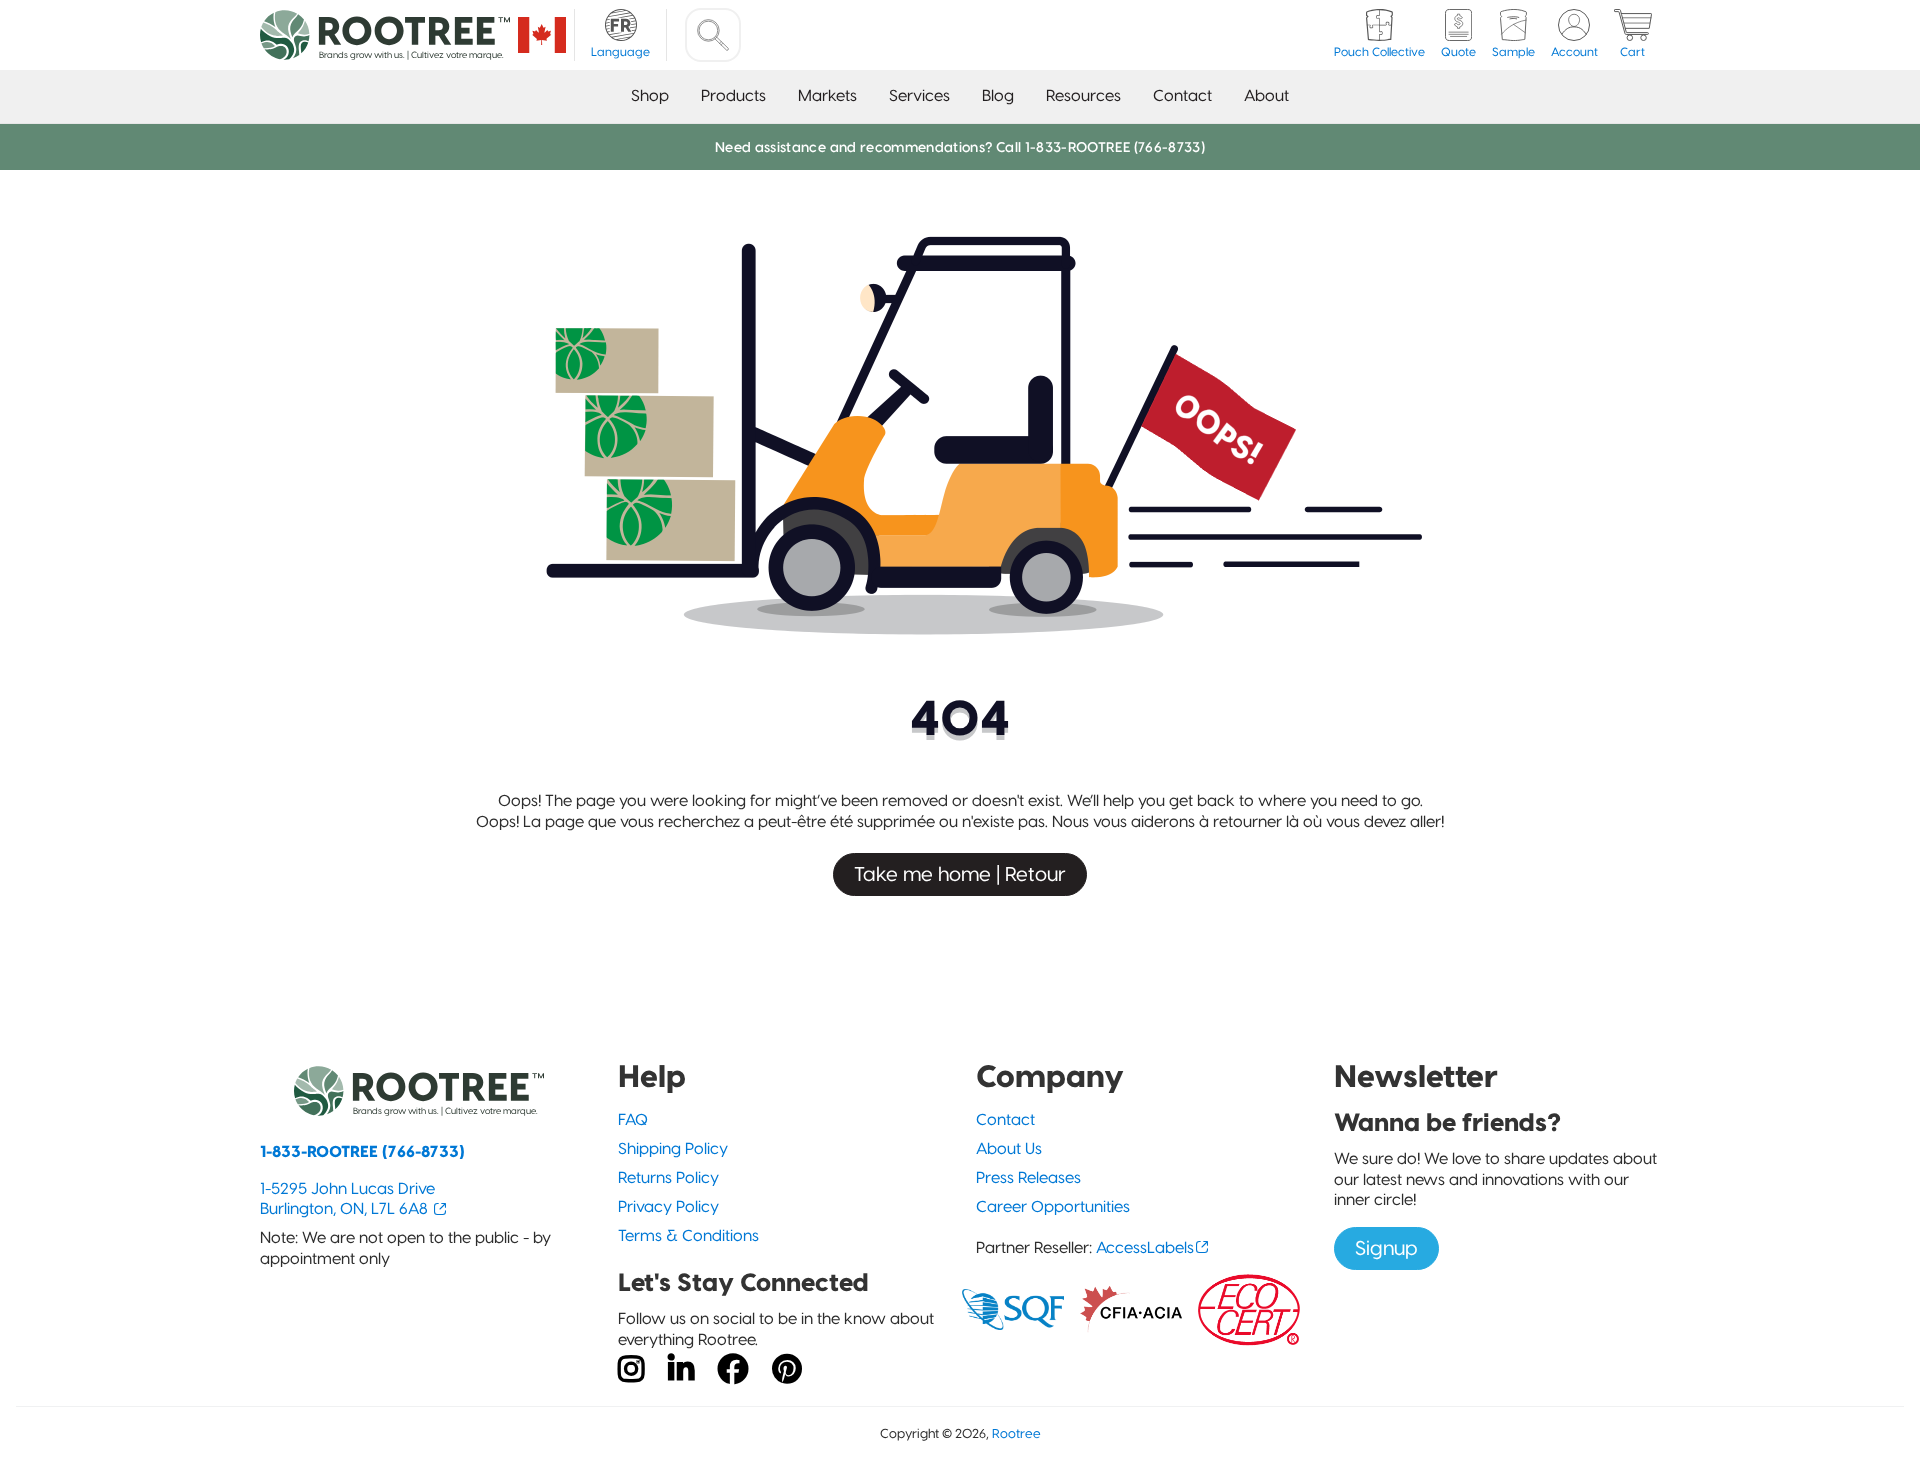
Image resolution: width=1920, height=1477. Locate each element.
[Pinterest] (787, 1370)
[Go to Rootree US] (542, 35)
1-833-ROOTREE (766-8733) (362, 1151)
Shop (650, 95)
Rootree (1016, 1433)
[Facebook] (733, 1370)
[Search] (713, 35)
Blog (998, 95)
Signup (1386, 1248)
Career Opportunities (1053, 1206)
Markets (827, 95)
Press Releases (1028, 1177)
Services (919, 95)
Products (733, 95)
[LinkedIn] (681, 1370)
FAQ (633, 1119)
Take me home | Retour (960, 874)
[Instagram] (631, 1370)
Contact (1182, 95)
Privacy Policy (668, 1206)
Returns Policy (668, 1177)
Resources (1083, 95)
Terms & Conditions (688, 1235)
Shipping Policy (673, 1148)
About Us (1009, 1148)
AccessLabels (1145, 1247)
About (1266, 95)
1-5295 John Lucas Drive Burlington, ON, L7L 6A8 (347, 1199)
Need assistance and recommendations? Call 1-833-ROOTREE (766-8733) (960, 147)
